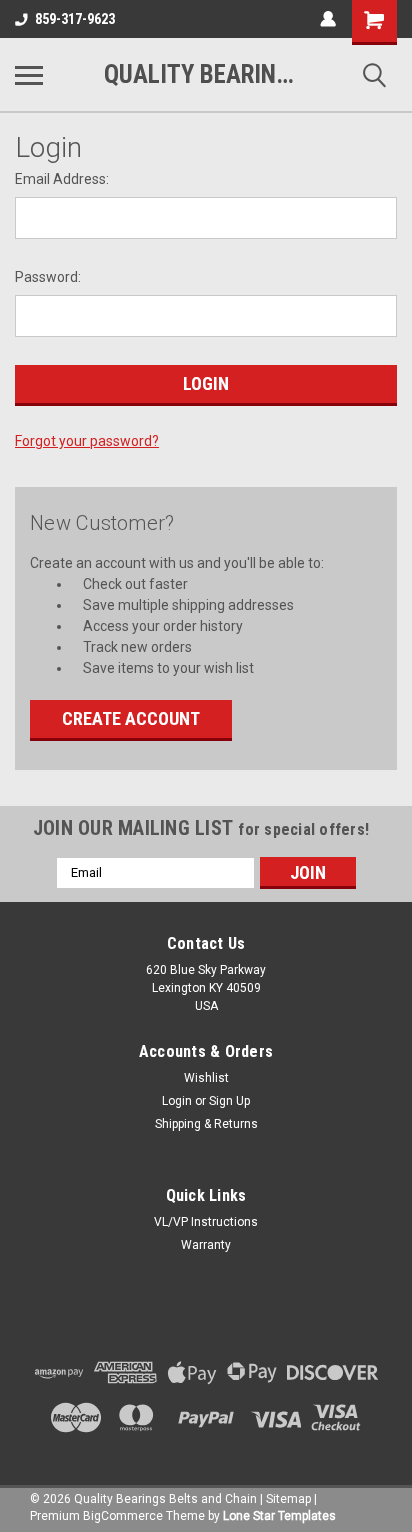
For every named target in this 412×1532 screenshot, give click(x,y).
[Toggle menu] (29, 75)
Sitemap (288, 1499)
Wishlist (206, 1078)
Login (177, 1101)
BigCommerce (123, 1516)
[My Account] (328, 19)
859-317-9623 (75, 19)
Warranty (206, 1245)
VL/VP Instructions (206, 1222)
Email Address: (62, 179)
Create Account (131, 718)
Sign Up (229, 1101)
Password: (48, 277)
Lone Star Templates (279, 1516)
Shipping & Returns (206, 1124)
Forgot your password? (87, 441)
